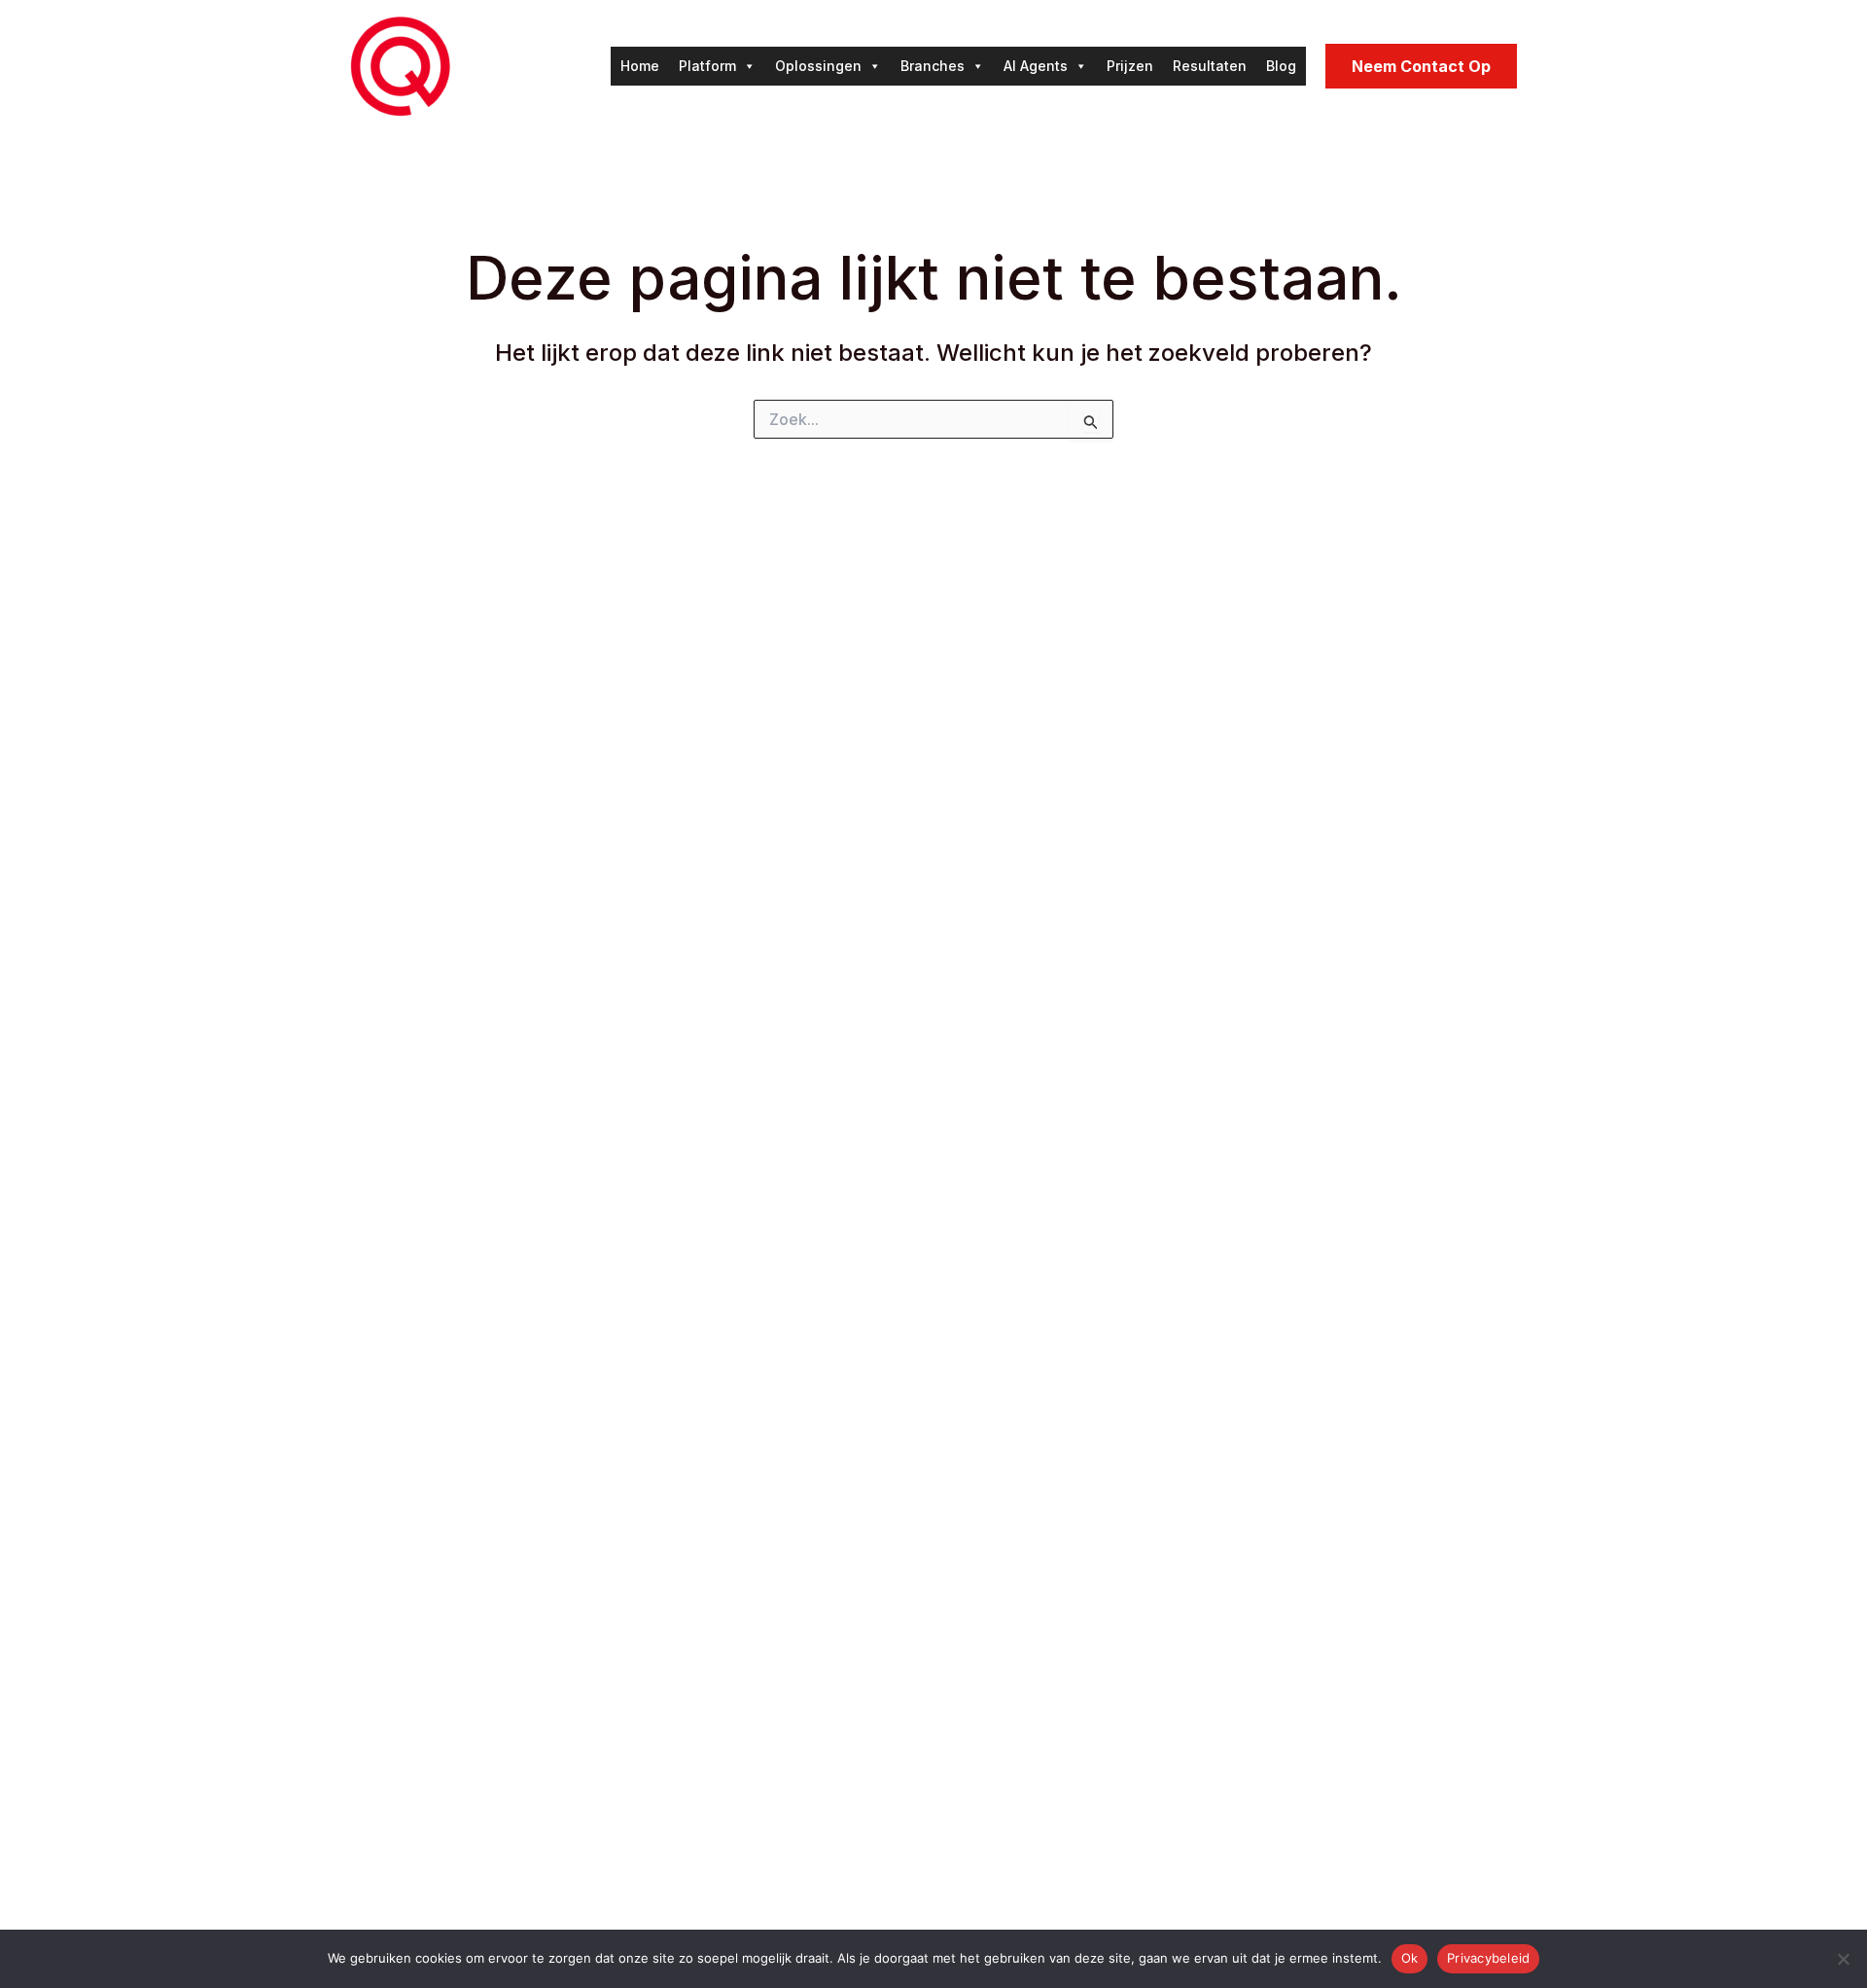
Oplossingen (818, 66)
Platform (707, 66)
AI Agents (1036, 66)
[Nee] (1843, 1959)
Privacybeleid (1488, 1958)
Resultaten (1210, 66)
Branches (933, 66)
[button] (1421, 66)
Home (640, 66)
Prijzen (1130, 66)
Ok (1410, 1958)
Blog (1281, 66)
